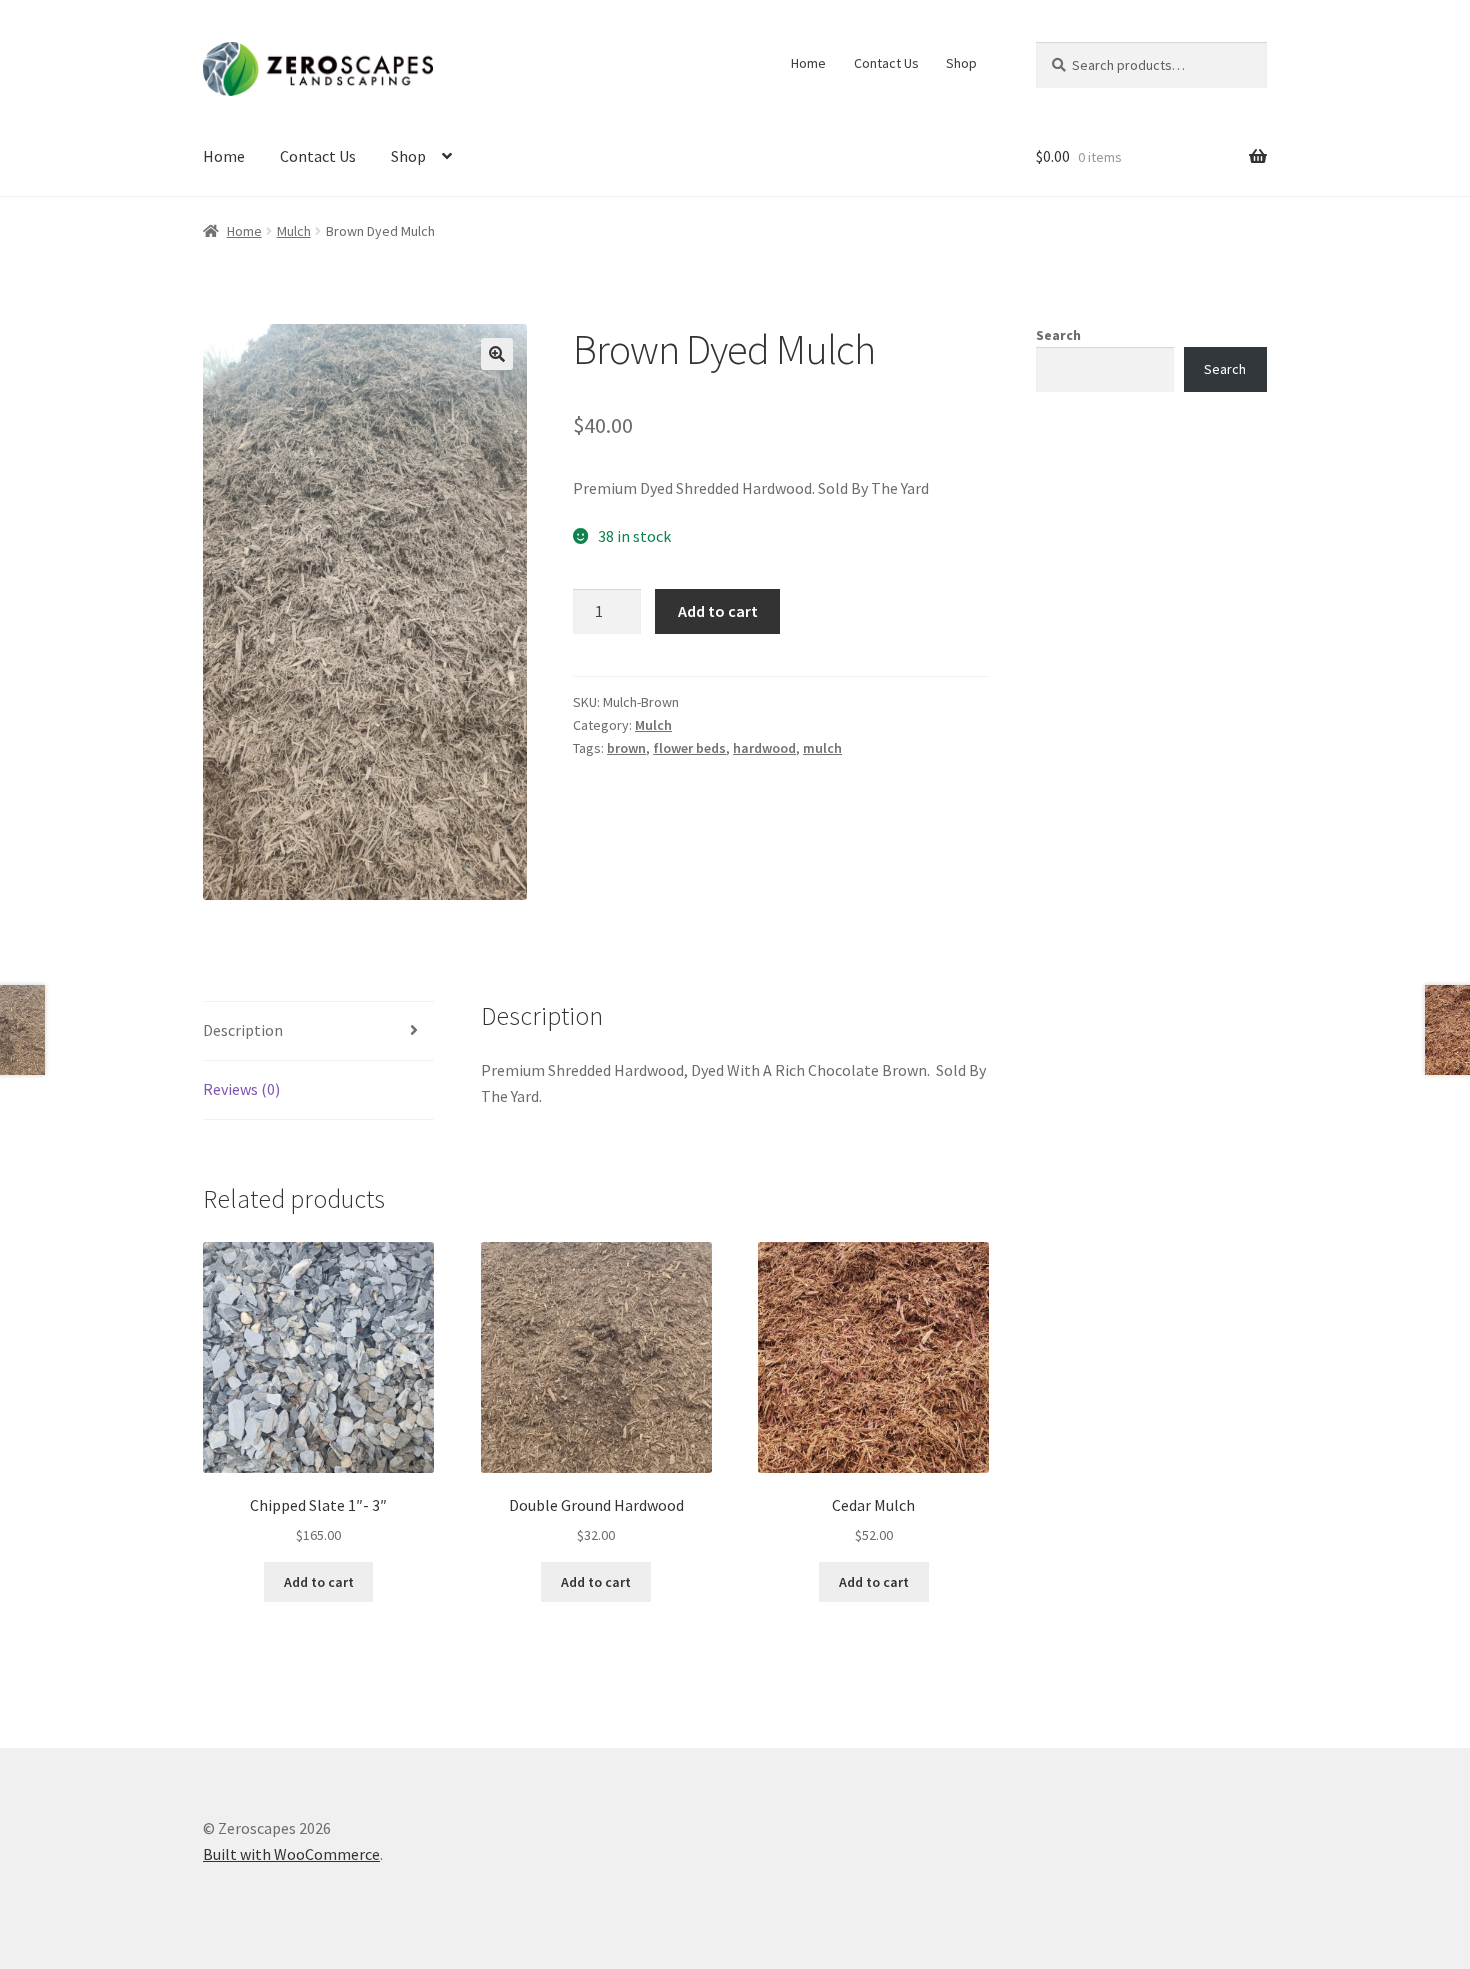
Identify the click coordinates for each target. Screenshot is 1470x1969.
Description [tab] (243, 1030)
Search (1058, 335)
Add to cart (718, 611)
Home (808, 63)
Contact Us (886, 63)
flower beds (689, 748)
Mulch (294, 231)
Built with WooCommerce (291, 1854)
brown (626, 748)
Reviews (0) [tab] (241, 1089)
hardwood (764, 748)
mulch (822, 748)
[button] (497, 354)
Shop (961, 63)
